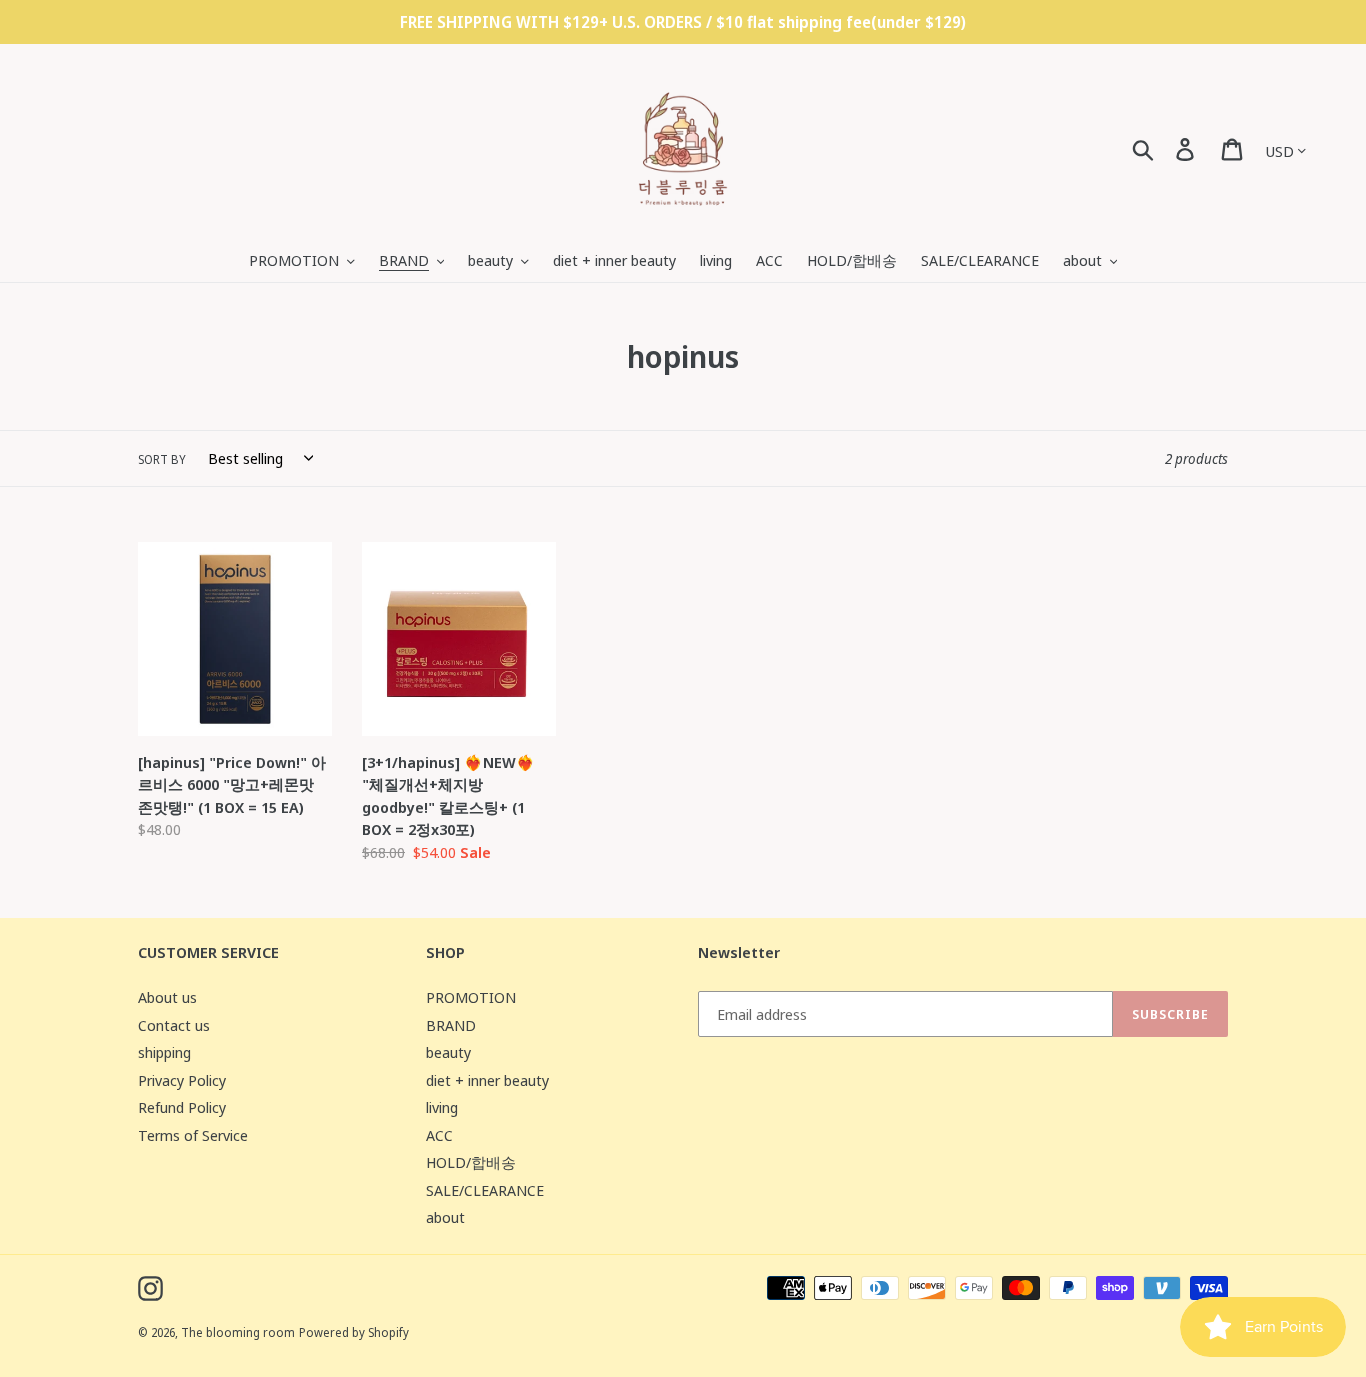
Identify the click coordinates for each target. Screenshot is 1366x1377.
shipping (164, 1052)
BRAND (451, 1025)
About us (167, 997)
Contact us (174, 1025)
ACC (439, 1135)
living (442, 1107)
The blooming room (238, 1332)
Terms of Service (193, 1135)
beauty (448, 1052)
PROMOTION (471, 997)
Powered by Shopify (354, 1332)
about (445, 1217)
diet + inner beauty (487, 1080)
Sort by (162, 459)
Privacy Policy (182, 1080)
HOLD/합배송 (471, 1162)
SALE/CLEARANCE (485, 1190)
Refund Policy (182, 1107)
